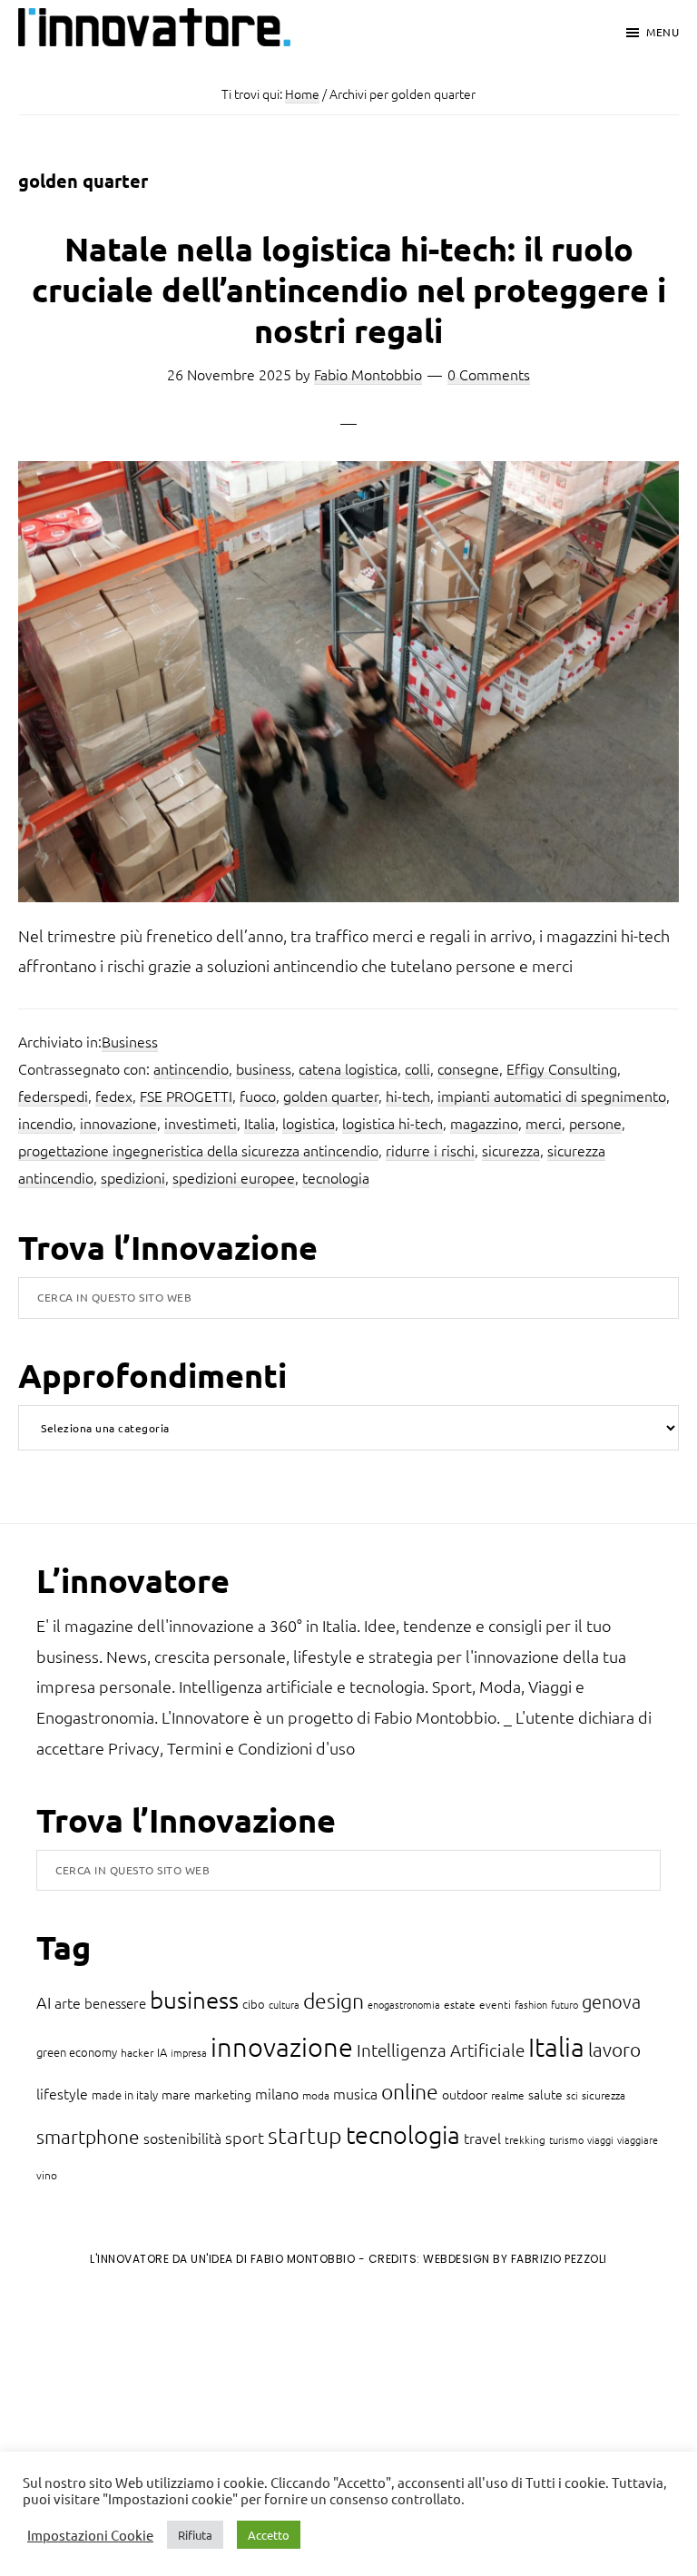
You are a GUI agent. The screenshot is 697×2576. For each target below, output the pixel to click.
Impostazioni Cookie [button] (90, 2535)
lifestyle (62, 2093)
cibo (254, 2004)
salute (545, 2094)
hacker (137, 2052)
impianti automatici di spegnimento (552, 1096)
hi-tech (408, 1096)
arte (68, 2002)
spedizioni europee (234, 1177)
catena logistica (348, 1068)
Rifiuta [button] (195, 2535)
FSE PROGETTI (186, 1096)
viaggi (600, 2139)
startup (305, 2135)
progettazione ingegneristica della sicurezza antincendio (198, 1150)
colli (417, 1068)
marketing (223, 2094)
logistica (309, 1123)
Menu (663, 32)
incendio (45, 1123)
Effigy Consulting (562, 1068)
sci (572, 2095)
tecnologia (336, 1177)
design (334, 2001)
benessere (115, 2003)
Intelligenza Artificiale (441, 2050)
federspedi (53, 1096)
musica (355, 2093)
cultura (284, 2004)
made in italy (125, 2094)
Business (130, 1041)
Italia (260, 1123)
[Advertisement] (164, 2431)
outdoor (465, 2094)
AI (44, 2002)
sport (245, 2137)
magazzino (484, 1123)
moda (316, 2095)
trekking (525, 2139)
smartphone (88, 2136)
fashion (531, 2004)
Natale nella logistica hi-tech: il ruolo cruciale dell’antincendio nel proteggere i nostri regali (349, 290)
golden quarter (331, 1096)
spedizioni (133, 1177)
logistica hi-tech (393, 1123)
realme (508, 2095)
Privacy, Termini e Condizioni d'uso (231, 1748)
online (410, 2091)
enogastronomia (404, 2004)
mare (176, 2094)
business (264, 1068)
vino (47, 2175)
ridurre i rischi (430, 1150)
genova (611, 2001)
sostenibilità (182, 2138)
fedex (114, 1096)
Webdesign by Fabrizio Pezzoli (515, 2259)
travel (482, 2138)
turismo (566, 2139)
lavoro (614, 2049)
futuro (564, 2004)
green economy (77, 2052)
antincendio (191, 1068)
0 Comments (489, 374)
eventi (495, 2004)
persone (595, 1123)
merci (544, 1123)
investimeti (201, 1123)
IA (162, 2052)
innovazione (118, 1123)
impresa (189, 2052)
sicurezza (511, 1150)
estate (460, 2004)
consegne (468, 1068)
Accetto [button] (269, 2535)
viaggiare (638, 2139)
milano (277, 2093)
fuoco (258, 1096)
